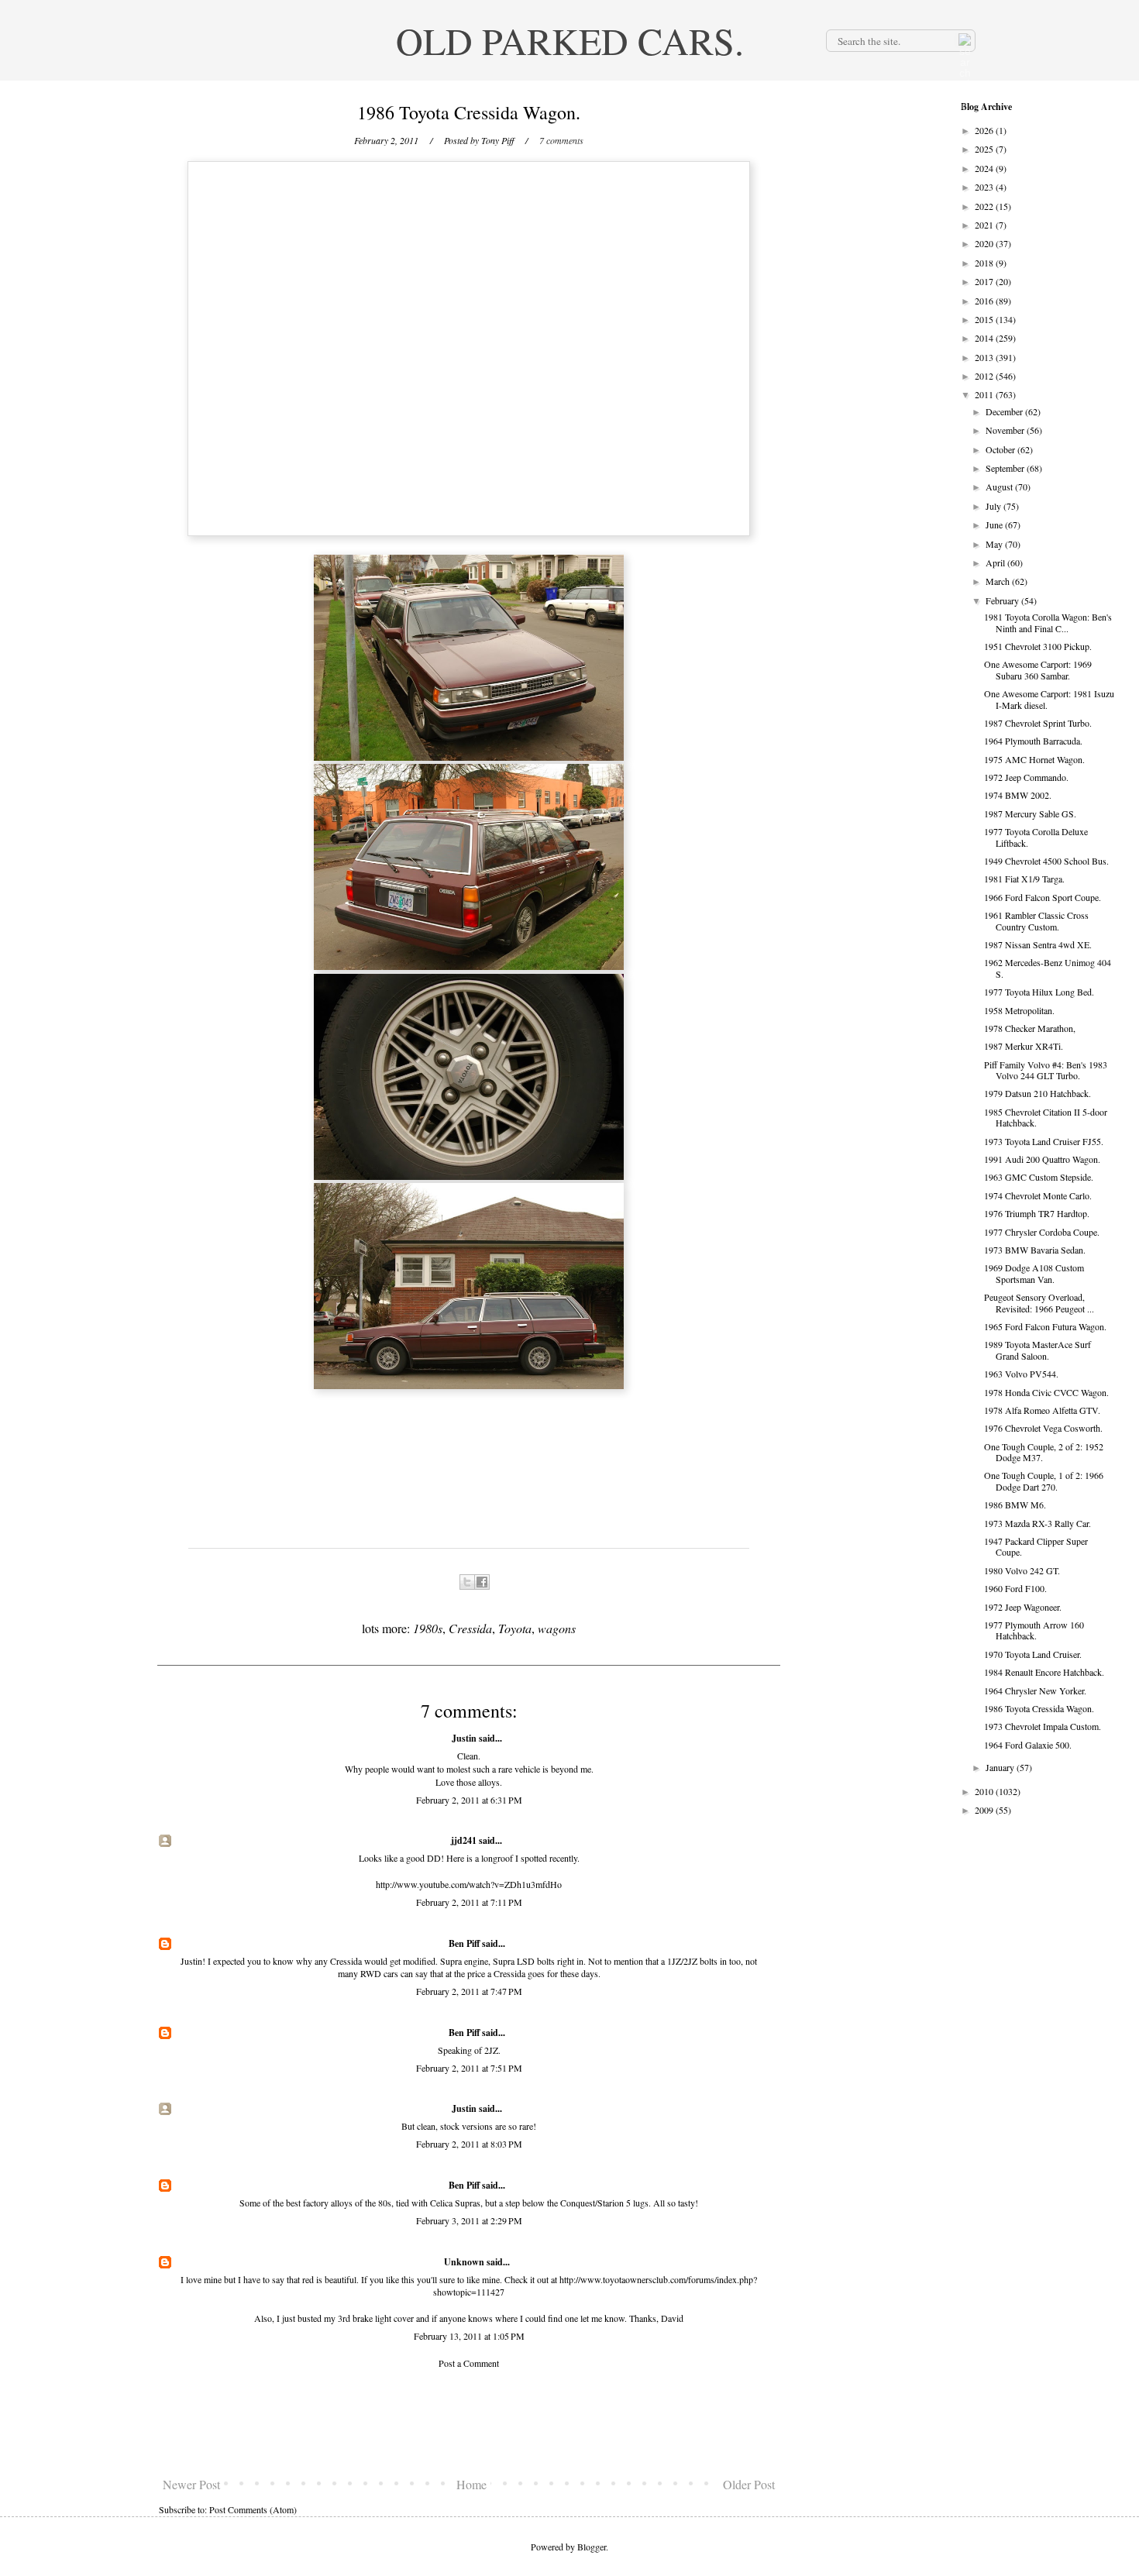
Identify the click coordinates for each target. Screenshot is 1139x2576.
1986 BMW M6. (1015, 1505)
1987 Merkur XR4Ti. (1024, 1046)
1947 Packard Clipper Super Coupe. (1036, 1546)
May (995, 544)
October (1001, 449)
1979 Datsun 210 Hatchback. (1037, 1093)
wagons (557, 1628)
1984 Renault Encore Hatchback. (1044, 1672)
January (1001, 1767)
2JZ (491, 2050)
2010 (985, 1791)
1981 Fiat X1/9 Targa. (1024, 879)
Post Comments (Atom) (253, 2509)
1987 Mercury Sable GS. (1030, 813)
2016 (985, 301)
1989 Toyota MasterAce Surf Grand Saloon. (1037, 1350)
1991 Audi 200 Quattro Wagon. (1042, 1159)
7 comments (561, 140)
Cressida (470, 1628)
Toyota (515, 1628)
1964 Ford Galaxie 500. (1028, 1745)
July (994, 506)
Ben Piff (464, 1943)
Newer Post (191, 2484)
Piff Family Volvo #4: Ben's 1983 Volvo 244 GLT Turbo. (1046, 1070)
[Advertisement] (469, 2423)
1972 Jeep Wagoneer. (1023, 1607)
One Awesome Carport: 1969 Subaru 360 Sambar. (1038, 669)
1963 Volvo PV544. (1021, 1374)
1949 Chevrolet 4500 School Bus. (1046, 861)
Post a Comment (469, 2363)
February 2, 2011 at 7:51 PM (469, 2068)
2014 (985, 338)
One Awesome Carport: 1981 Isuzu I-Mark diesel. (1049, 699)
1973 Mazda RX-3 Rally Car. (1037, 1523)
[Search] (963, 40)
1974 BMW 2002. (1018, 795)
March (999, 581)
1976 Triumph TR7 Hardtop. (1037, 1213)
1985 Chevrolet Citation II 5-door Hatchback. (1046, 1117)
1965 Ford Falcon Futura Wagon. (1045, 1326)
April (996, 562)
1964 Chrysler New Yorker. (1035, 1690)
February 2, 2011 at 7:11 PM (469, 1902)
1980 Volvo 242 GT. (1022, 1570)
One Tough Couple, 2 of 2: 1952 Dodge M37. (1044, 1452)
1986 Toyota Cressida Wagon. (1039, 1708)
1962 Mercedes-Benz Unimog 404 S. (1048, 968)
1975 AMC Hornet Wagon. (1034, 759)
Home (471, 2484)
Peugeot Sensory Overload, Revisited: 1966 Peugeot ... (1039, 1302)
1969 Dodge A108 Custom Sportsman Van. (1034, 1273)
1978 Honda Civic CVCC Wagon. (1046, 1392)
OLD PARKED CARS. (570, 40)
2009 (985, 1810)
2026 (985, 130)
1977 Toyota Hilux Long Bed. (1039, 992)
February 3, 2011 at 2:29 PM (469, 2220)
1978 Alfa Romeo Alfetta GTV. (1042, 1410)
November (1006, 430)
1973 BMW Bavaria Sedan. (1035, 1250)
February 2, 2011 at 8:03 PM (469, 2144)
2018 (985, 263)
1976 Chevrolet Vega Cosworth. (1043, 1428)
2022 (985, 206)
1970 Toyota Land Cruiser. (1033, 1654)
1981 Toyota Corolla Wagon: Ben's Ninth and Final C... (1048, 622)
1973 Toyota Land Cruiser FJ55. (1044, 1141)
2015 (985, 319)
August (1000, 487)
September (1006, 468)
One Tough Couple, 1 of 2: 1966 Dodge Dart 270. (1044, 1481)
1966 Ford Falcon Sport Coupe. (1043, 897)
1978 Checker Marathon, (1030, 1028)
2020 (985, 243)
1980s (428, 1628)
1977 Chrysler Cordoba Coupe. (1042, 1232)
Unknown (464, 2262)
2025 (985, 149)
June (995, 524)
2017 (985, 281)
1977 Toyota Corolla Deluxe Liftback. (1036, 837)
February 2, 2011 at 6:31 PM (469, 1800)
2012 (985, 376)
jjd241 (464, 1840)
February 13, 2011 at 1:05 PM (469, 2336)
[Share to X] (467, 1582)
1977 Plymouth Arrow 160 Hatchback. (1034, 1630)
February (1003, 600)
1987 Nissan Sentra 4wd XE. (1038, 944)
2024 (985, 168)
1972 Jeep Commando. (1026, 777)
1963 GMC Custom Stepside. (1039, 1177)
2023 (985, 187)
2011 (985, 394)
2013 (985, 357)
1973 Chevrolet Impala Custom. (1043, 1726)
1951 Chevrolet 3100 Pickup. (1038, 646)
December (1005, 411)
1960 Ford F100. (1015, 1588)
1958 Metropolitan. (1019, 1010)
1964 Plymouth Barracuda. (1033, 741)
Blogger (592, 2547)
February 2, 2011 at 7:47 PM (469, 1991)
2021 (985, 225)
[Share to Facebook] (482, 1582)
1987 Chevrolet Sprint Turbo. (1038, 723)
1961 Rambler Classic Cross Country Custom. (1036, 920)
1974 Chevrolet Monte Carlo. (1038, 1195)
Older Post (749, 2484)
